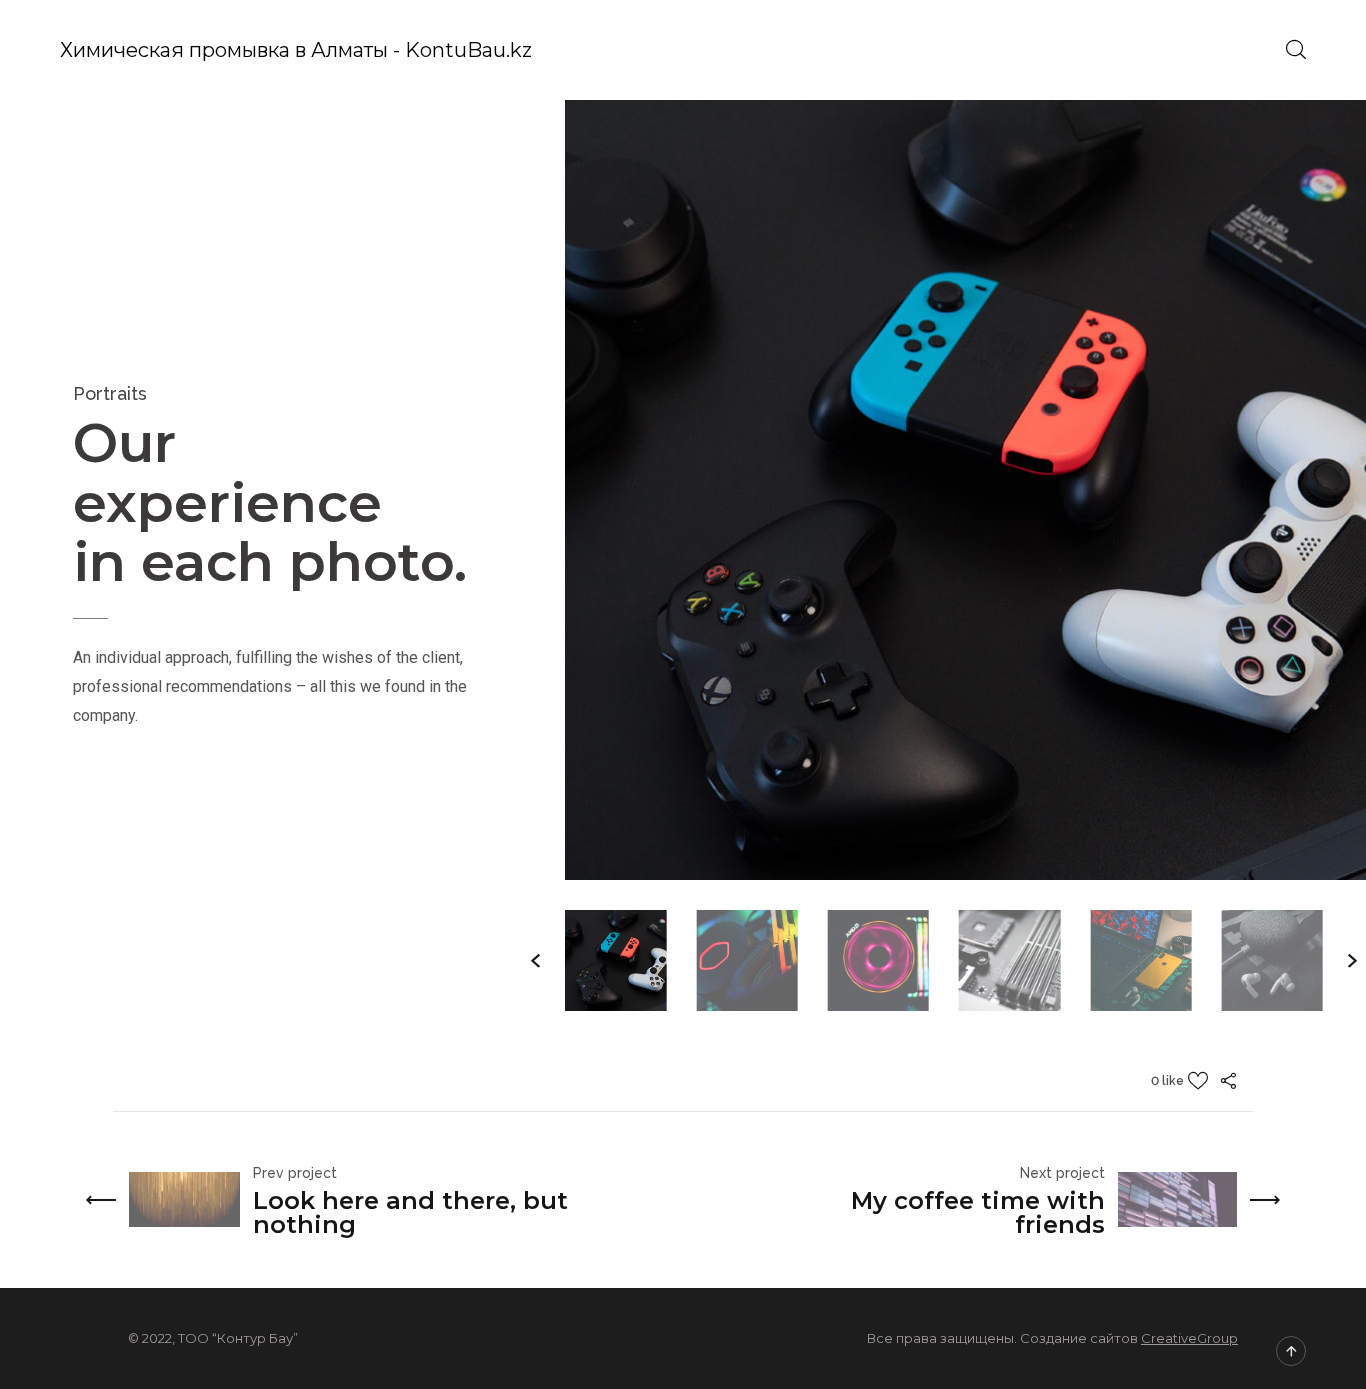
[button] (535, 961)
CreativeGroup (1189, 1338)
